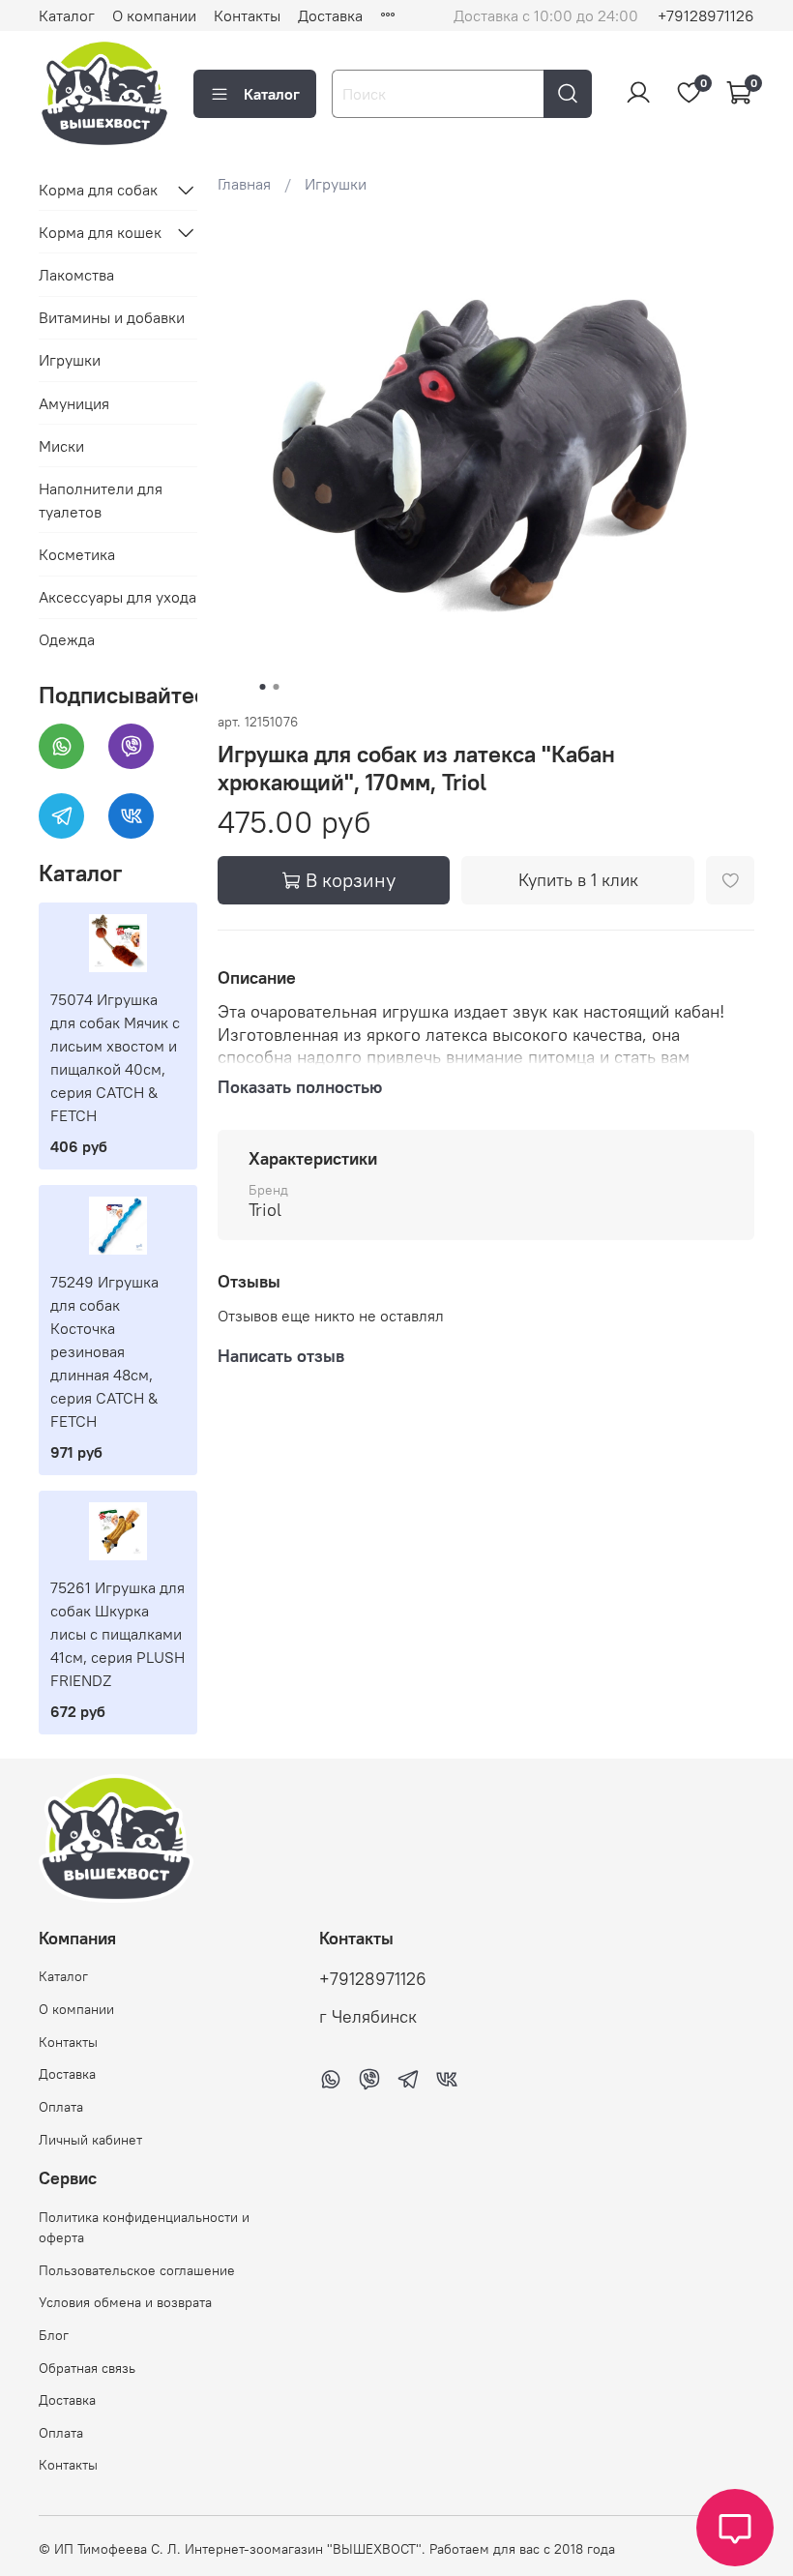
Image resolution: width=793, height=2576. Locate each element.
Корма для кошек (100, 232)
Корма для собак (98, 190)
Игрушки (336, 184)
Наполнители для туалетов (101, 500)
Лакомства (76, 275)
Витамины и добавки (112, 317)
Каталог (67, 15)
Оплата (61, 2107)
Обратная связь (87, 2368)
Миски (61, 446)
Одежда (67, 639)
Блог (54, 2335)
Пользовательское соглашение (137, 2270)
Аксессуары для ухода (117, 597)
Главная (244, 184)
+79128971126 (706, 15)
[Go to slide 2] (277, 687)
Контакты (247, 15)
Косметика (77, 554)
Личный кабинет (90, 2140)
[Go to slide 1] (263, 687)
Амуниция (74, 403)
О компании (154, 15)
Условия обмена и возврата (125, 2302)
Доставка (330, 15)
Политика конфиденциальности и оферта (144, 2228)
